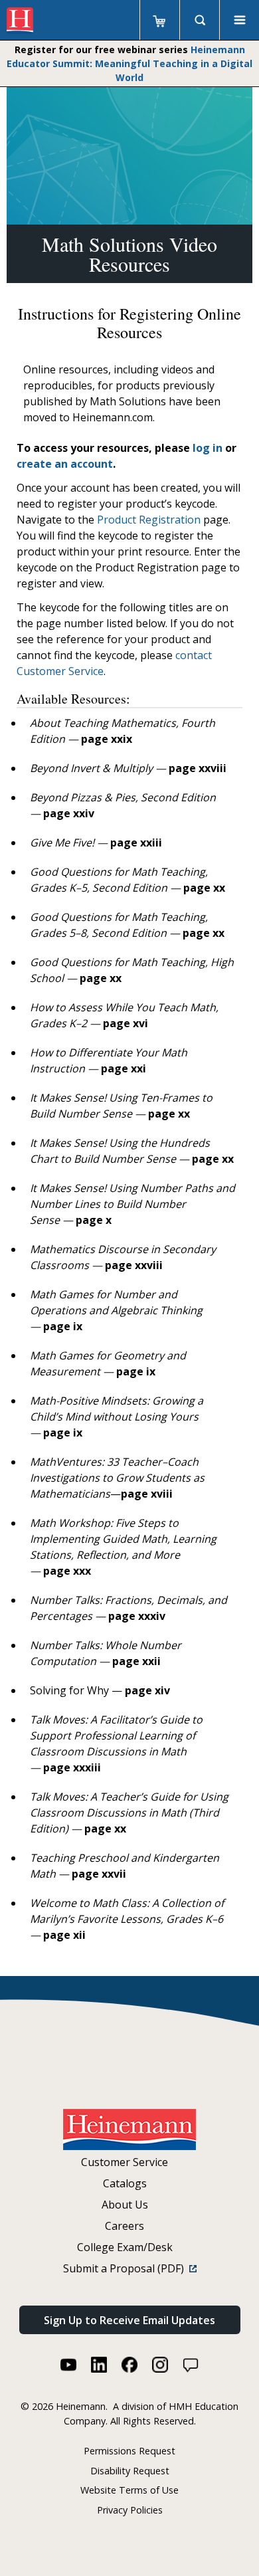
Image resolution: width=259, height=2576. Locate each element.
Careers (125, 2226)
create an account (65, 464)
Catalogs (125, 2183)
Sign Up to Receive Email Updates (129, 2320)
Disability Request (130, 2471)
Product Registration (149, 520)
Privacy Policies (130, 2510)
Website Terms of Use (129, 2490)
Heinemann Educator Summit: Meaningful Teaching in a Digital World (129, 63)
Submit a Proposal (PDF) (126, 2268)
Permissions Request (129, 2451)
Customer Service (125, 2162)
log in (208, 448)
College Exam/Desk (125, 2247)
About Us (125, 2205)
